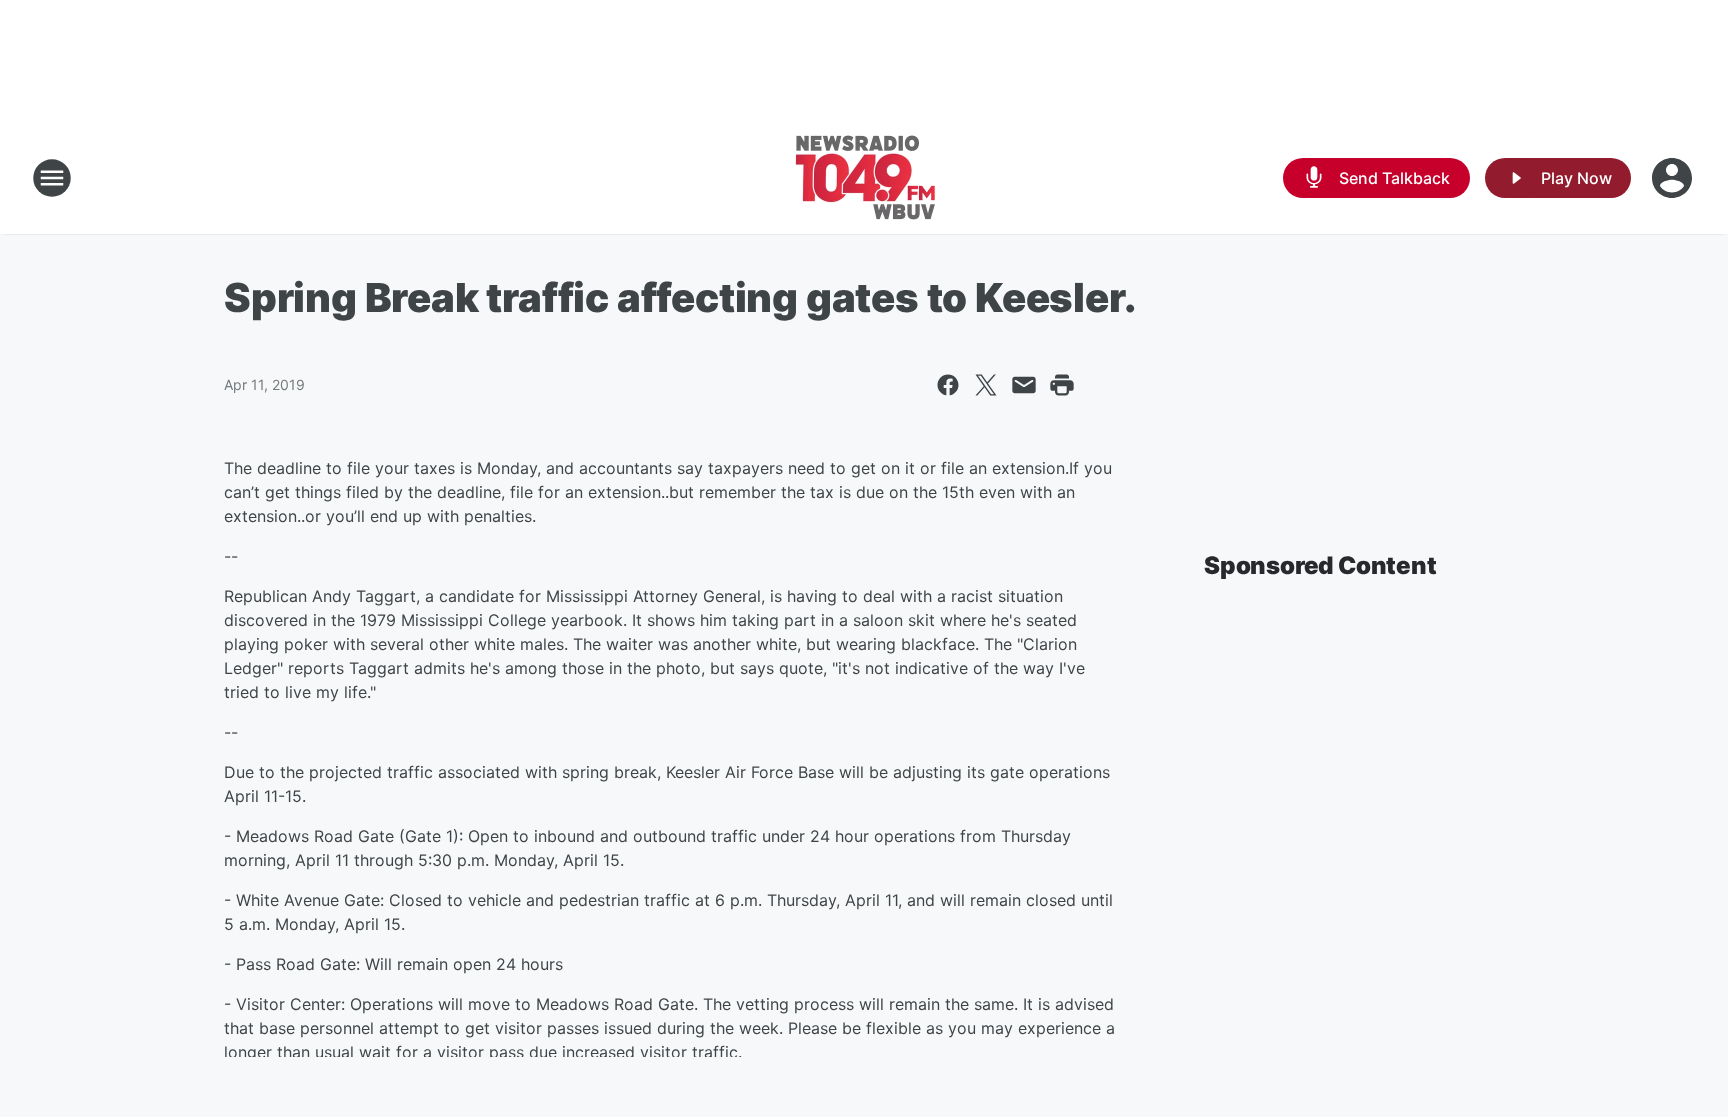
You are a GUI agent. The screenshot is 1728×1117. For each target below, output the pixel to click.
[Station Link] (864, 178)
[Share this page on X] (986, 385)
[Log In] (1674, 178)
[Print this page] (1062, 385)
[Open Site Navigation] (52, 178)
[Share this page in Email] (1024, 385)
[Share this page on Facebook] (948, 385)
